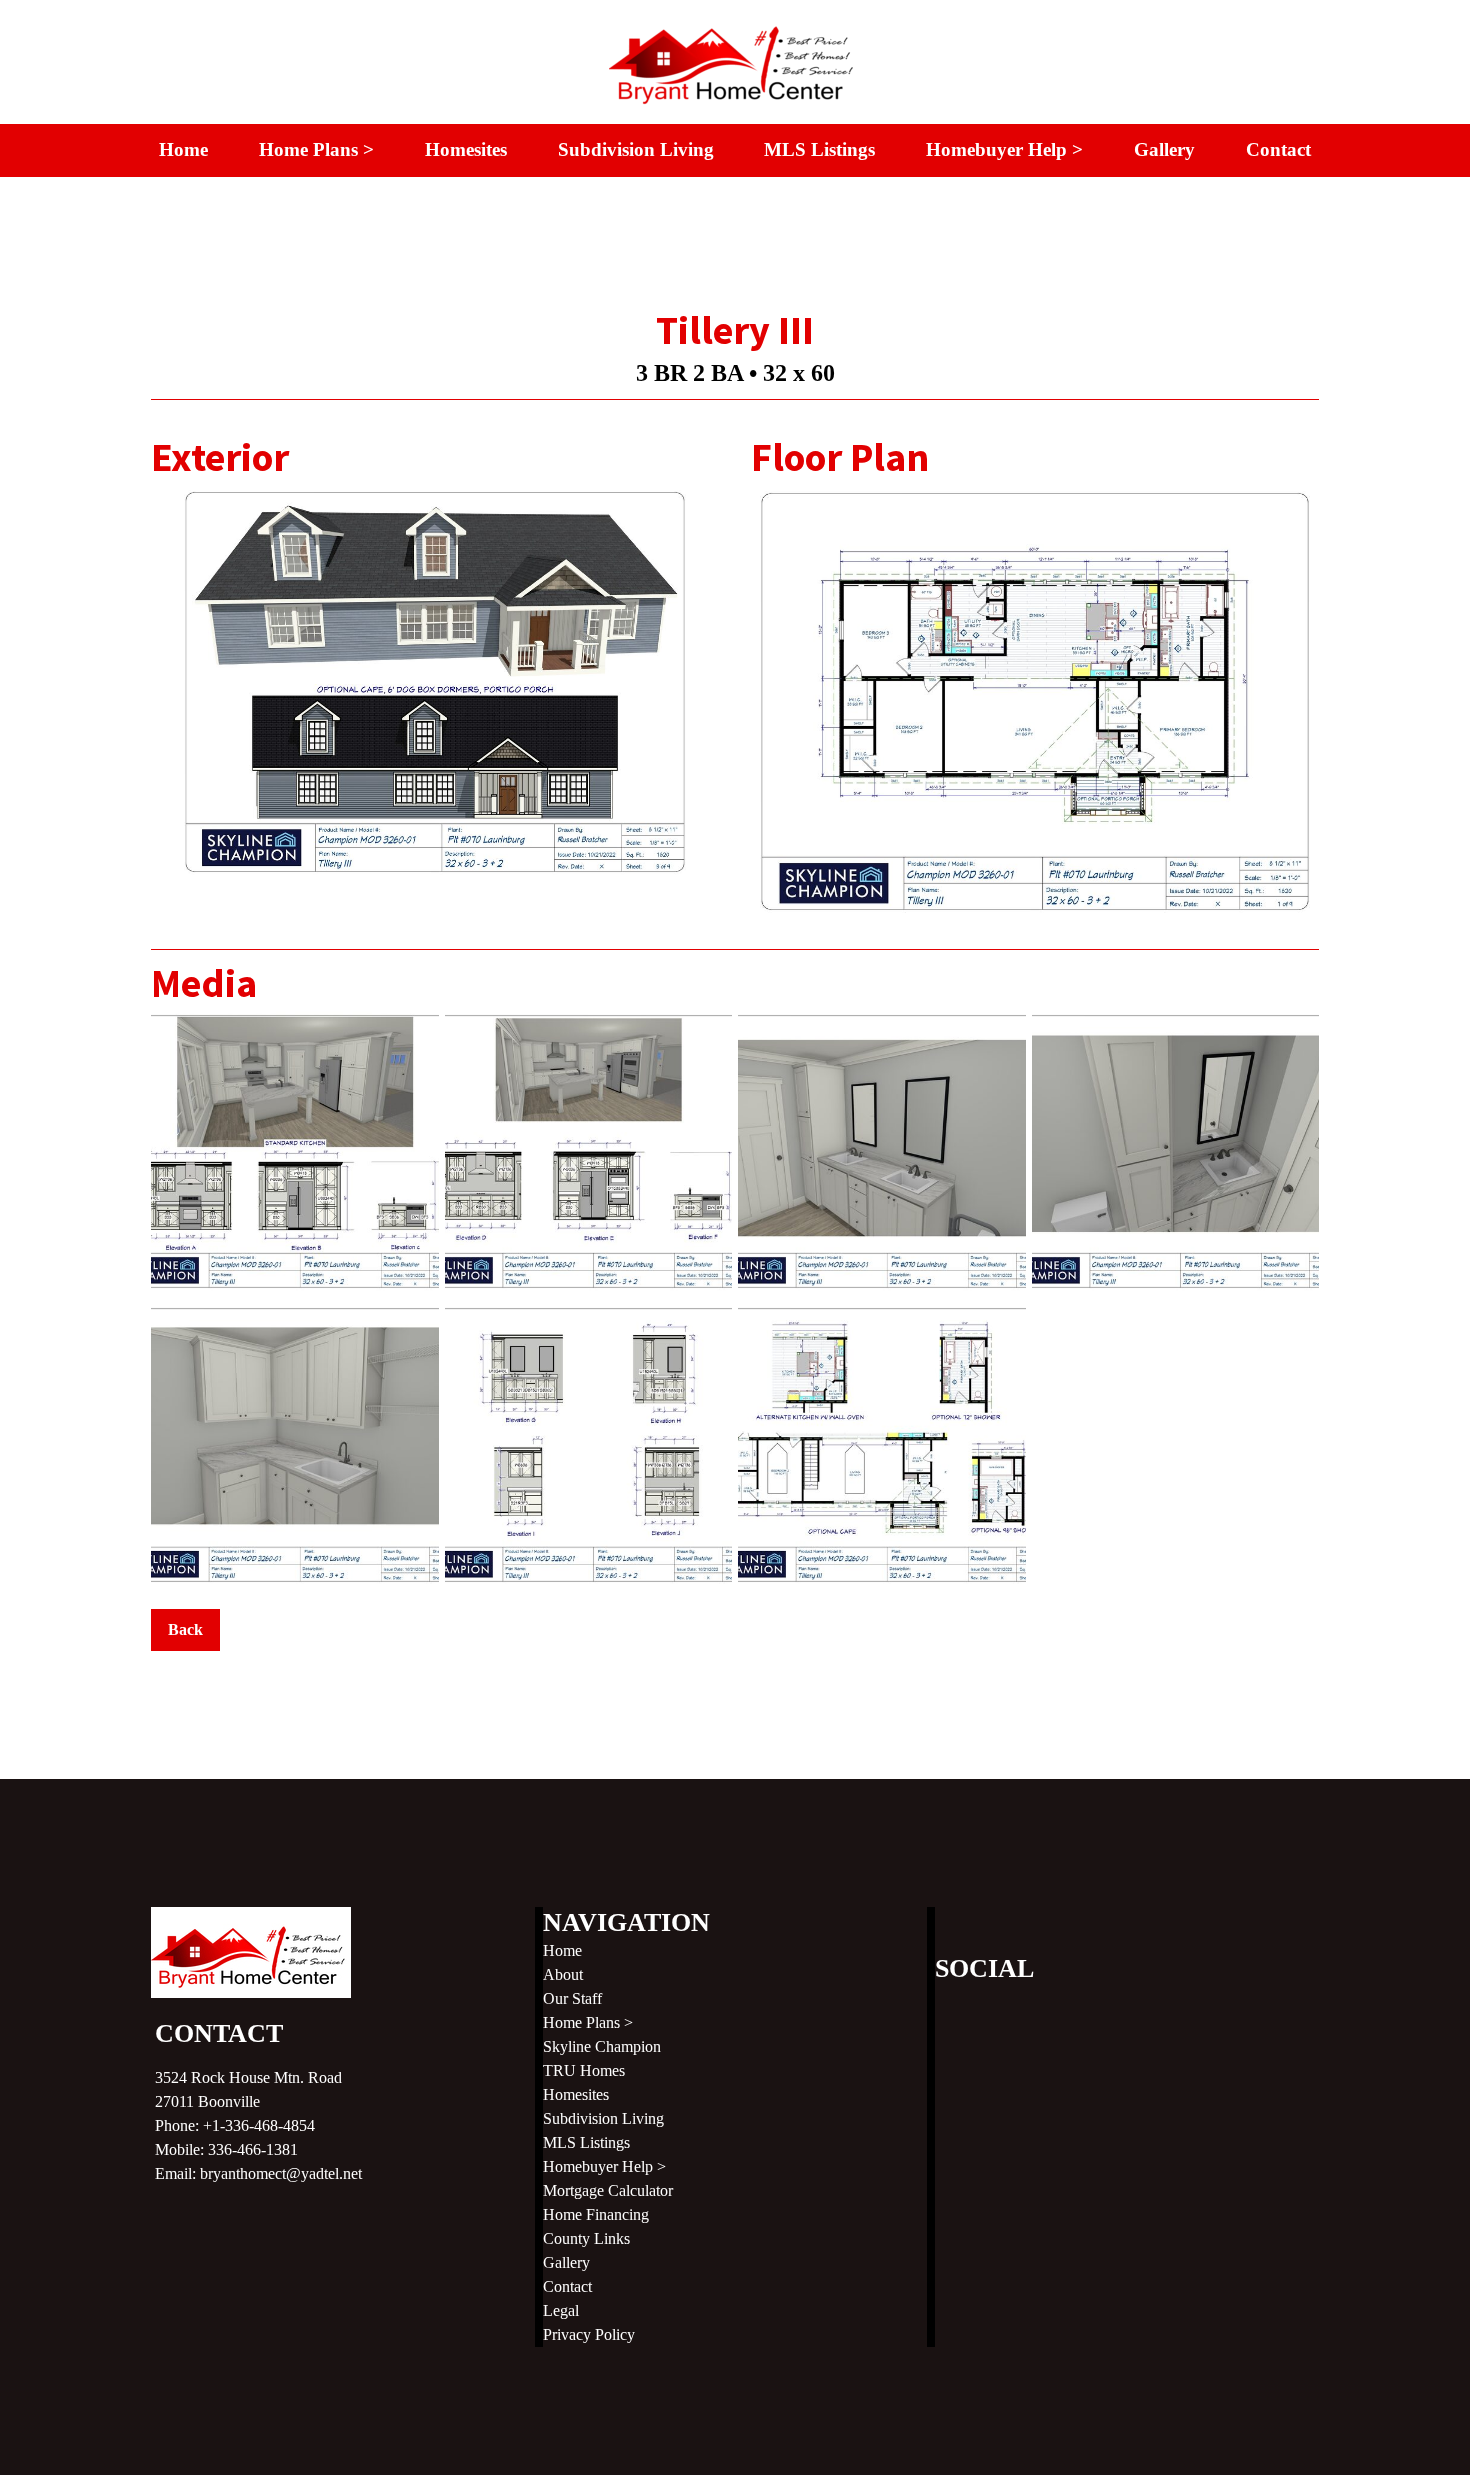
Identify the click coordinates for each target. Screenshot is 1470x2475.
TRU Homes (584, 2070)
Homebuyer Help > (1004, 149)
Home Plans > (316, 149)
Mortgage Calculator (608, 2190)
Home (183, 149)
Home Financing (596, 2214)
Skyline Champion (602, 2046)
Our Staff (572, 1998)
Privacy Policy (589, 2334)
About (563, 1974)
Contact (1278, 149)
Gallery (1164, 149)
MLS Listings (819, 149)
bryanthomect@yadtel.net (281, 2173)
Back (185, 1629)
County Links (586, 2238)
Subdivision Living (636, 149)
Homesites (466, 149)
